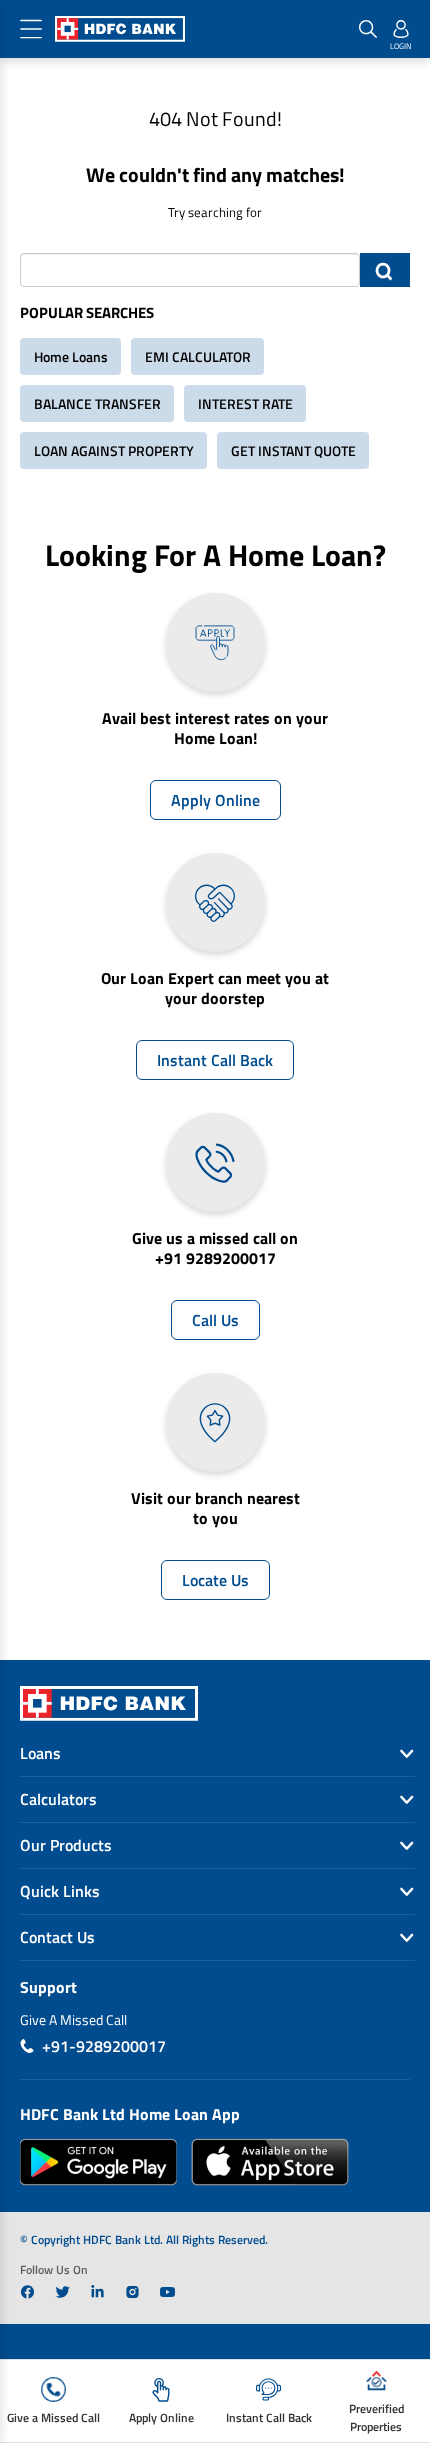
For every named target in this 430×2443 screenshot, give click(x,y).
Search (385, 270)
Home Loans (71, 356)
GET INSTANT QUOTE (293, 450)
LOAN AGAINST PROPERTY (114, 450)
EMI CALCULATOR (198, 356)
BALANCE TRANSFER (97, 403)
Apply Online (215, 800)
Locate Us (215, 1580)
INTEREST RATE (245, 403)
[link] (27, 2292)
